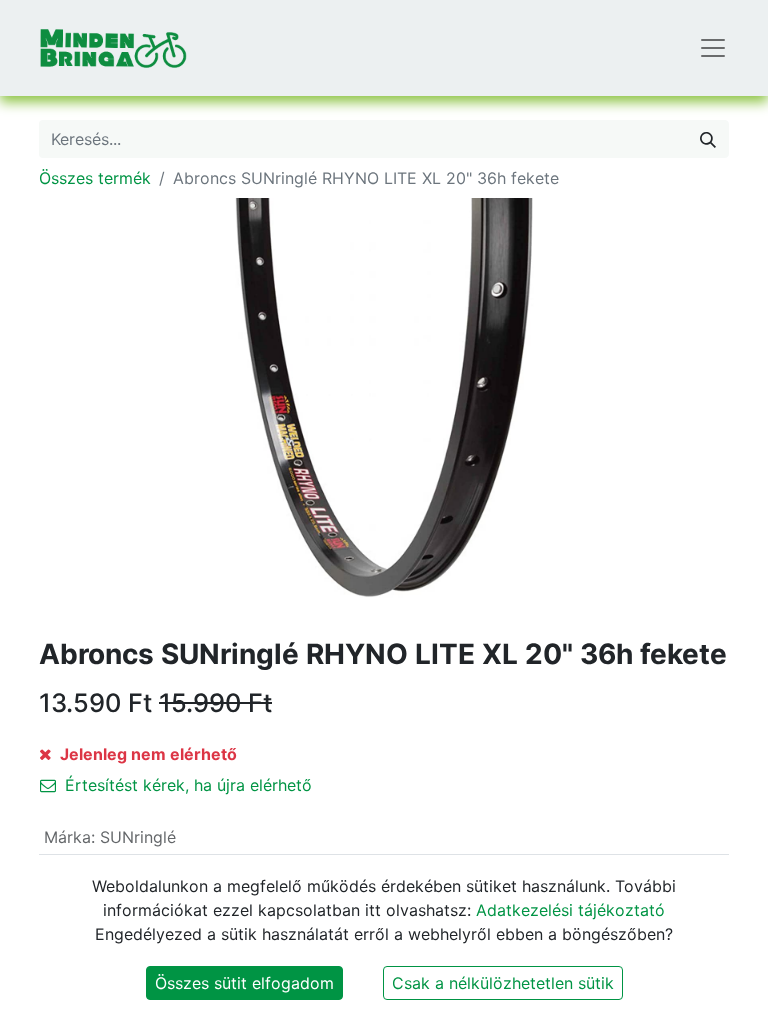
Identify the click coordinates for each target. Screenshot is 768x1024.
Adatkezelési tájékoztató (570, 910)
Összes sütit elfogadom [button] (244, 983)
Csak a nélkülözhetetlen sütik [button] (503, 983)
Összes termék (95, 178)
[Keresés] (708, 139)
